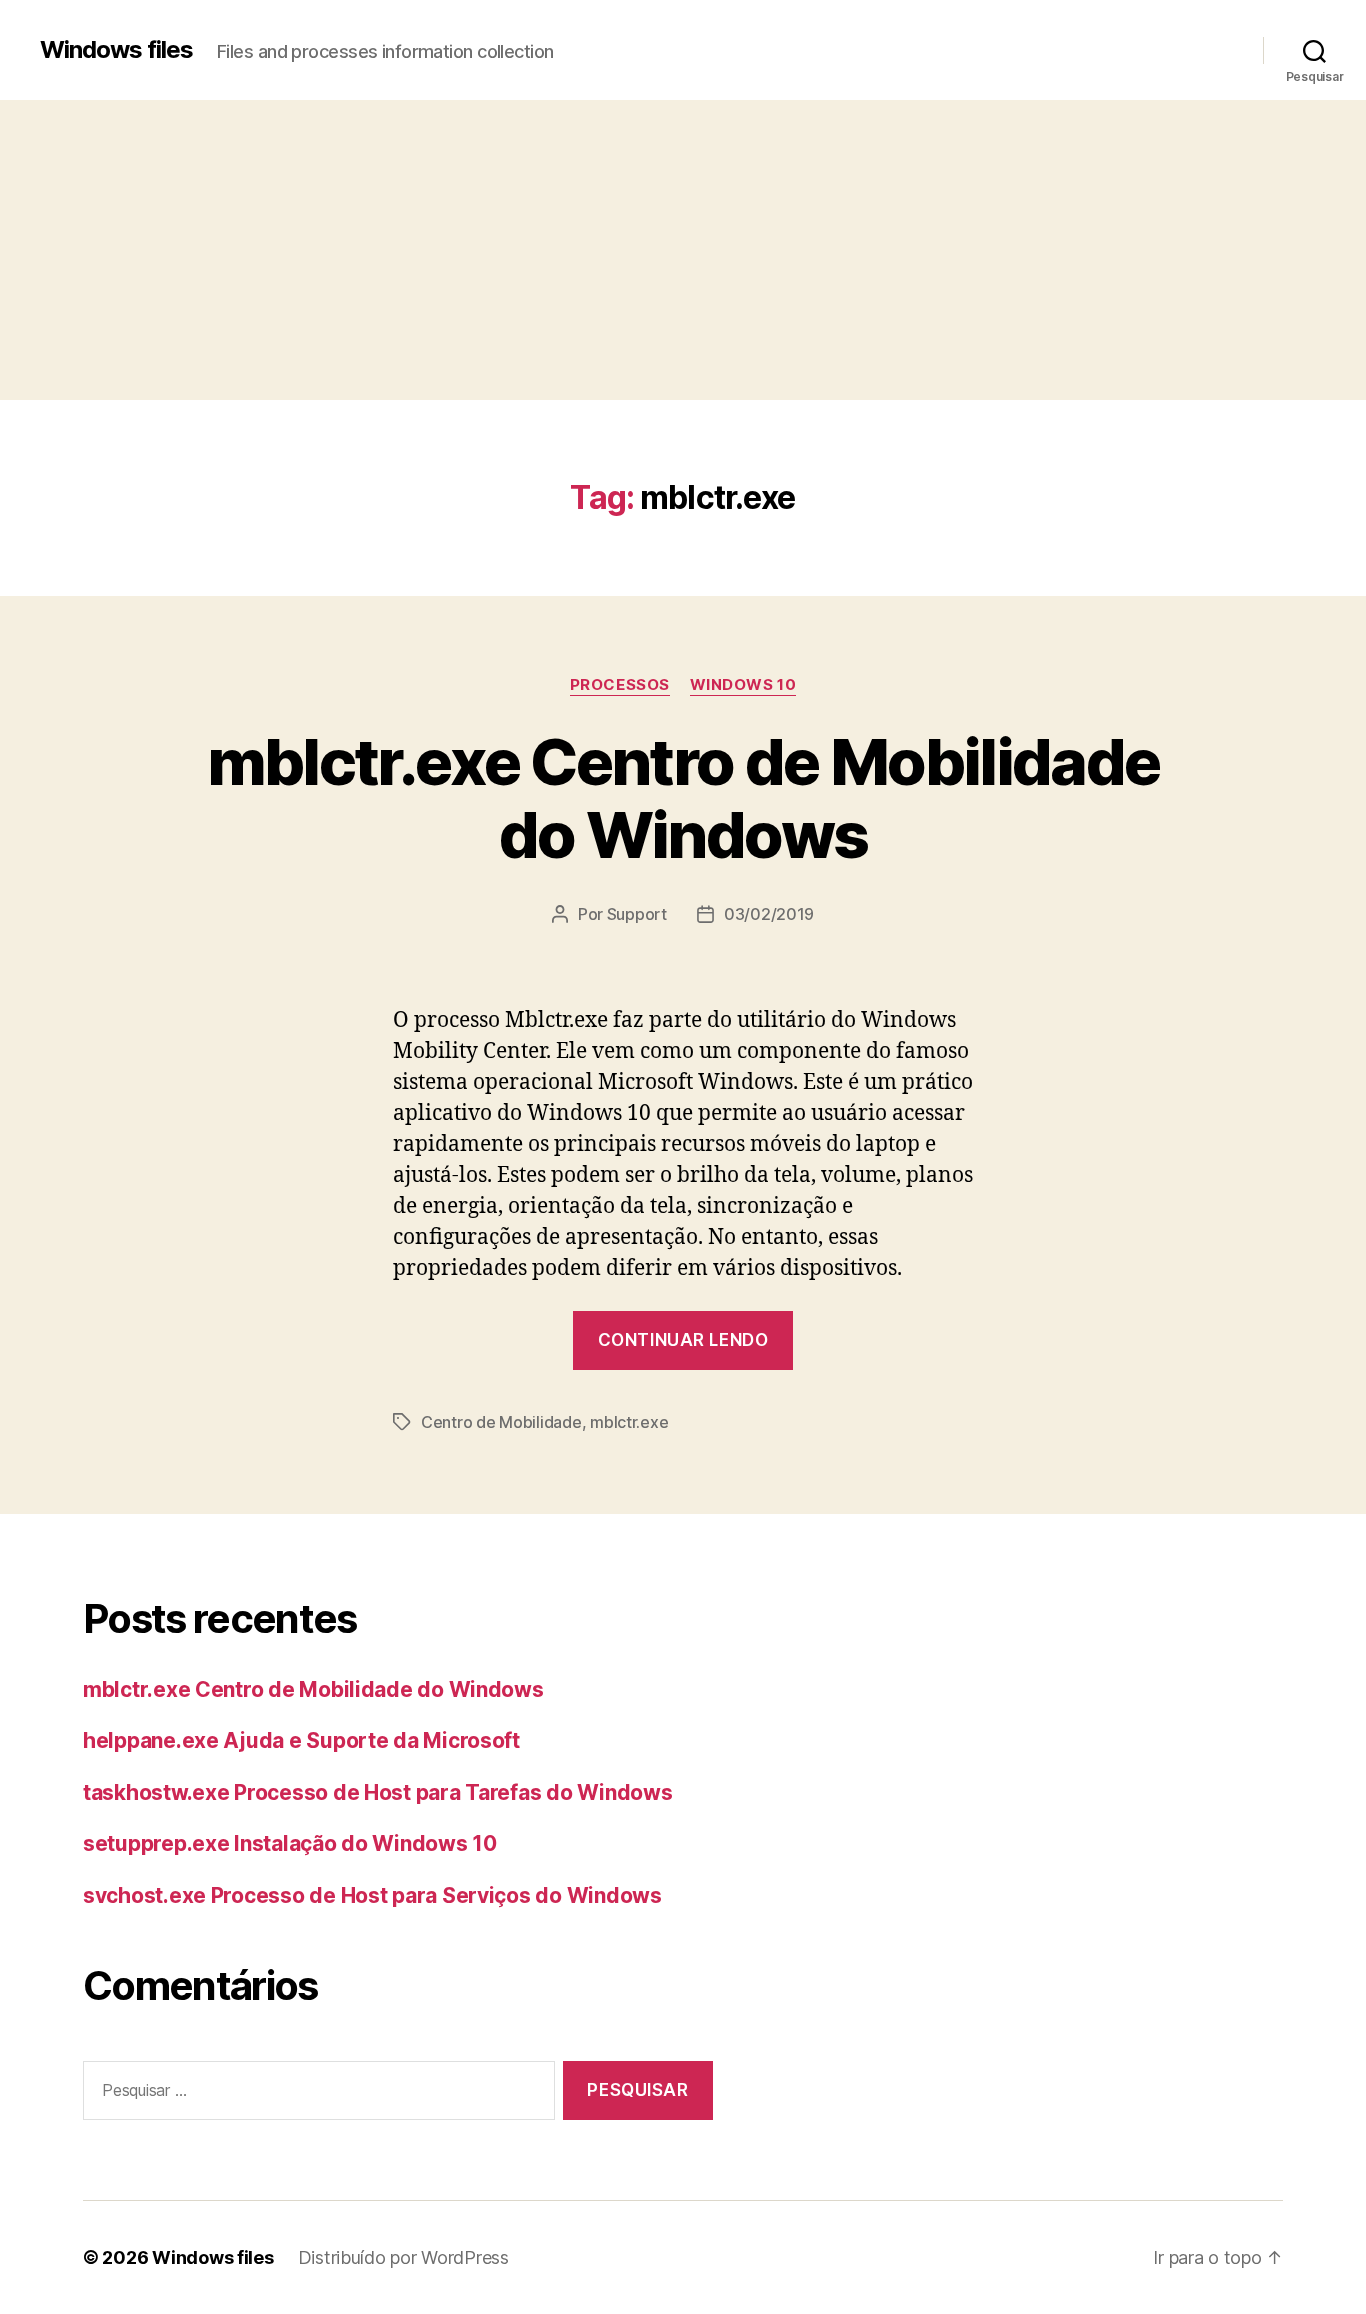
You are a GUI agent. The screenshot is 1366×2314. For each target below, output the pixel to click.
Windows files (116, 50)
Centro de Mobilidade (501, 1422)
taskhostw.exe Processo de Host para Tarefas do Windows (377, 1792)
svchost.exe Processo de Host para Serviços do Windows (372, 1895)
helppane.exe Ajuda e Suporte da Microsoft (301, 1740)
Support (637, 914)
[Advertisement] (683, 250)
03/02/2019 (769, 914)
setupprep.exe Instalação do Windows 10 (290, 1843)
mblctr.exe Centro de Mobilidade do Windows (683, 798)
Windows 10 (743, 685)
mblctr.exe (629, 1422)
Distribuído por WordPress (403, 2257)
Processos (620, 685)
